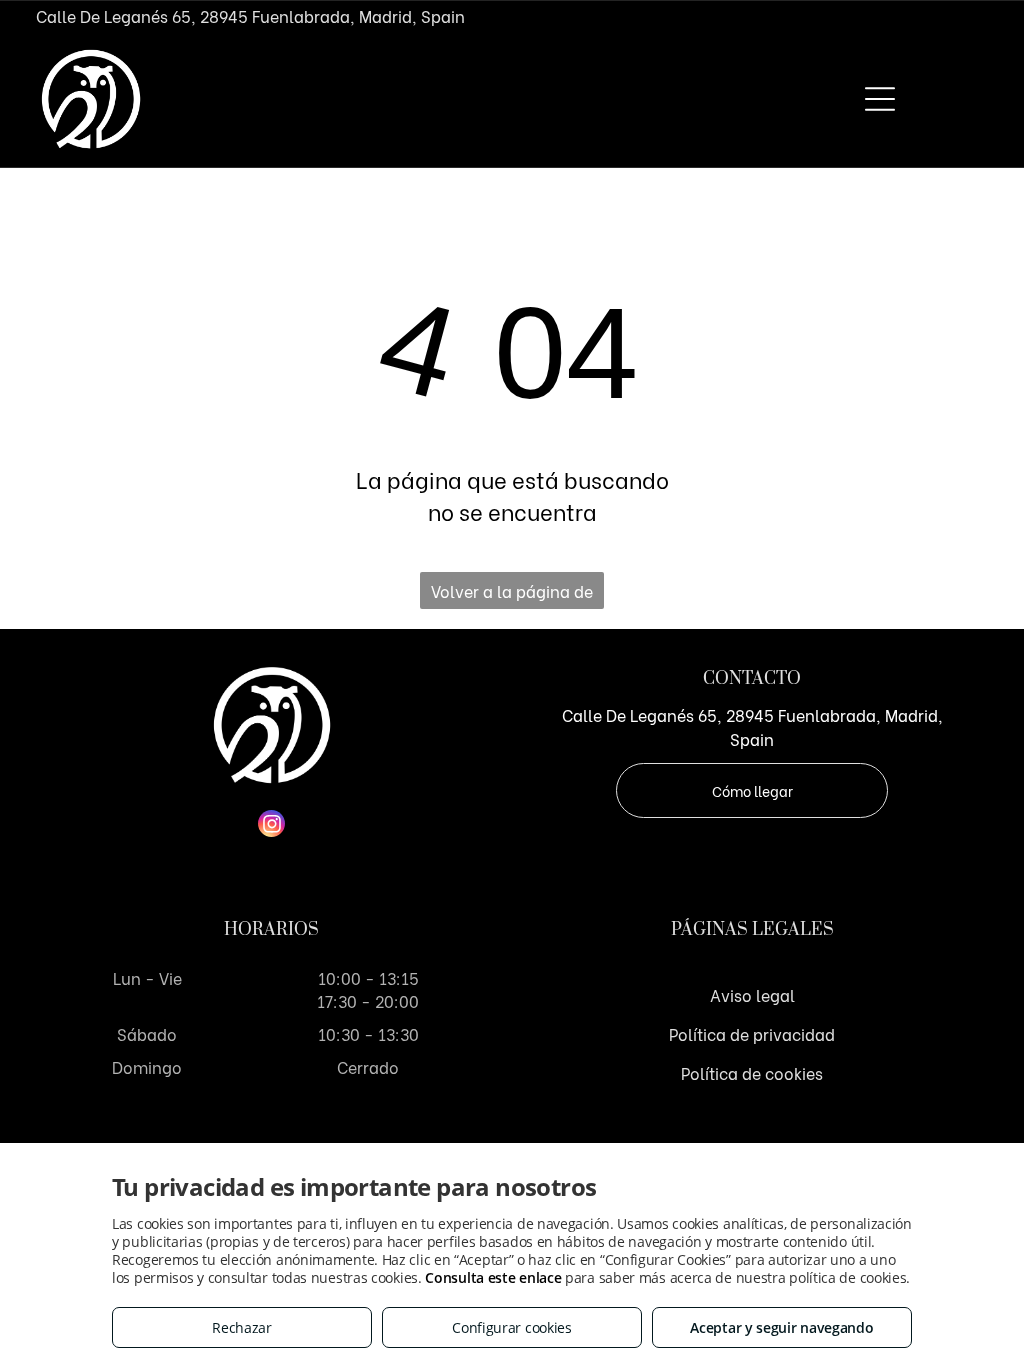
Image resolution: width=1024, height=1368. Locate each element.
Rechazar (242, 1327)
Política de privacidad (752, 1033)
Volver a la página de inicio (512, 594)
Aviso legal (752, 994)
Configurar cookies (512, 1327)
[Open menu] (880, 99)
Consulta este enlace (493, 1277)
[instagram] (271, 826)
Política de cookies (752, 1072)
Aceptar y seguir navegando (781, 1327)
